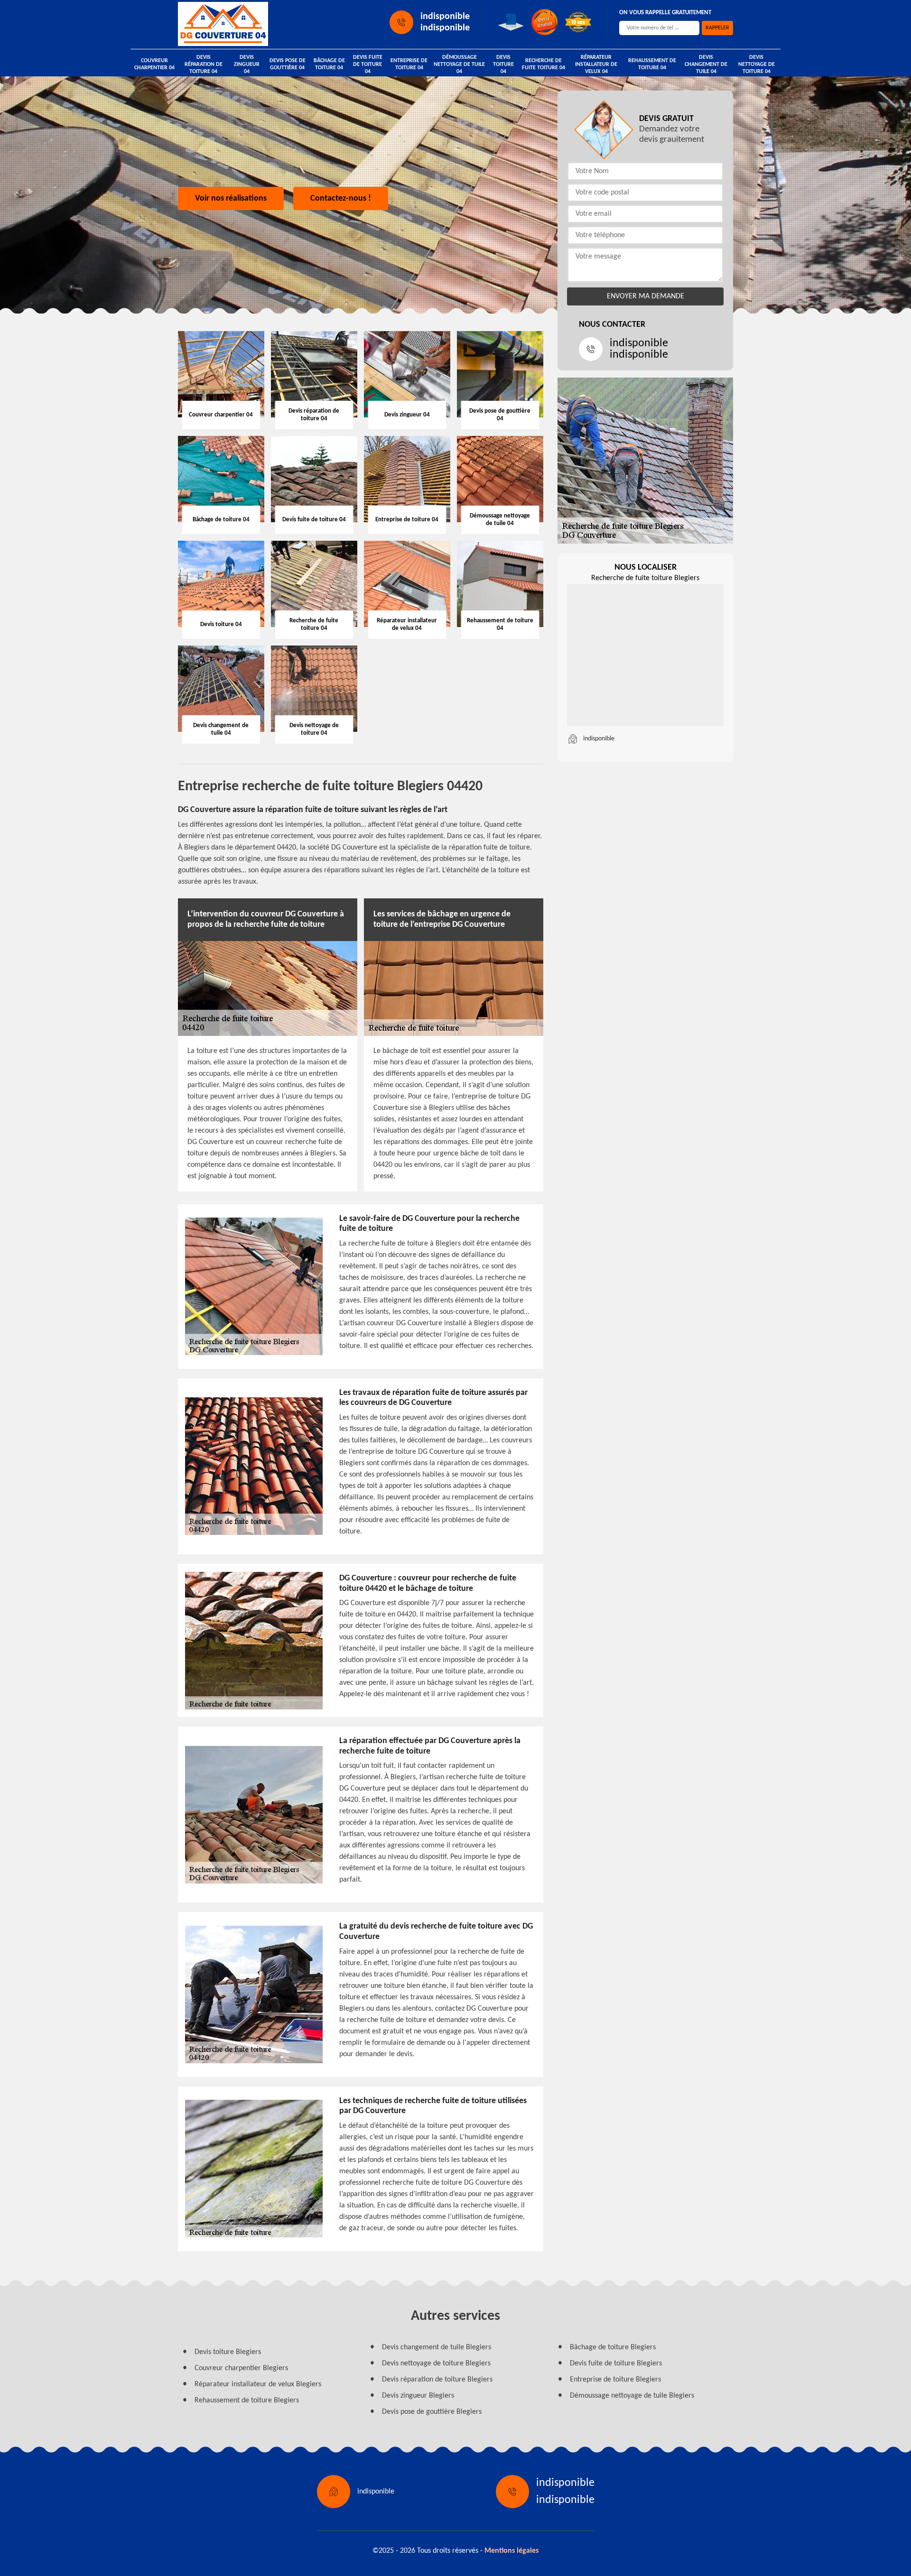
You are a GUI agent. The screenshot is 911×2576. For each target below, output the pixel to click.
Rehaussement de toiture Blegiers (247, 2401)
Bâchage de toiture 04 (329, 64)
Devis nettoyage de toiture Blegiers (436, 2364)
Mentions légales (511, 2551)
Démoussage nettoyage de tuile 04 (459, 65)
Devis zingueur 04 (247, 65)
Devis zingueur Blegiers (418, 2396)
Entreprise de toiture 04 (409, 64)
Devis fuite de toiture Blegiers (616, 2364)
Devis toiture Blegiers (228, 2352)
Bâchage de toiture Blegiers (613, 2347)
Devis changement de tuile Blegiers (437, 2347)
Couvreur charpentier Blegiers (241, 2368)
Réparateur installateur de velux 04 (596, 65)
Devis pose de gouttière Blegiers (432, 2412)
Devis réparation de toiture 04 (204, 65)
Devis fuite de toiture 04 (368, 65)
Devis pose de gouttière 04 (288, 64)
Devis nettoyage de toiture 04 (757, 65)
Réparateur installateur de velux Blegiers (258, 2384)
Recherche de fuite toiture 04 (544, 64)
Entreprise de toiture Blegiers (615, 2380)
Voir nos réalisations (231, 199)
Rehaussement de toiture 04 (652, 64)
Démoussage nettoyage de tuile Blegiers (632, 2396)
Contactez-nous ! (341, 199)
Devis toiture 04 (503, 65)
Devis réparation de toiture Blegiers (437, 2380)
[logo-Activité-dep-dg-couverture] (223, 24)
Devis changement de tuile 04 (706, 65)
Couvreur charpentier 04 (154, 64)
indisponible (445, 17)
